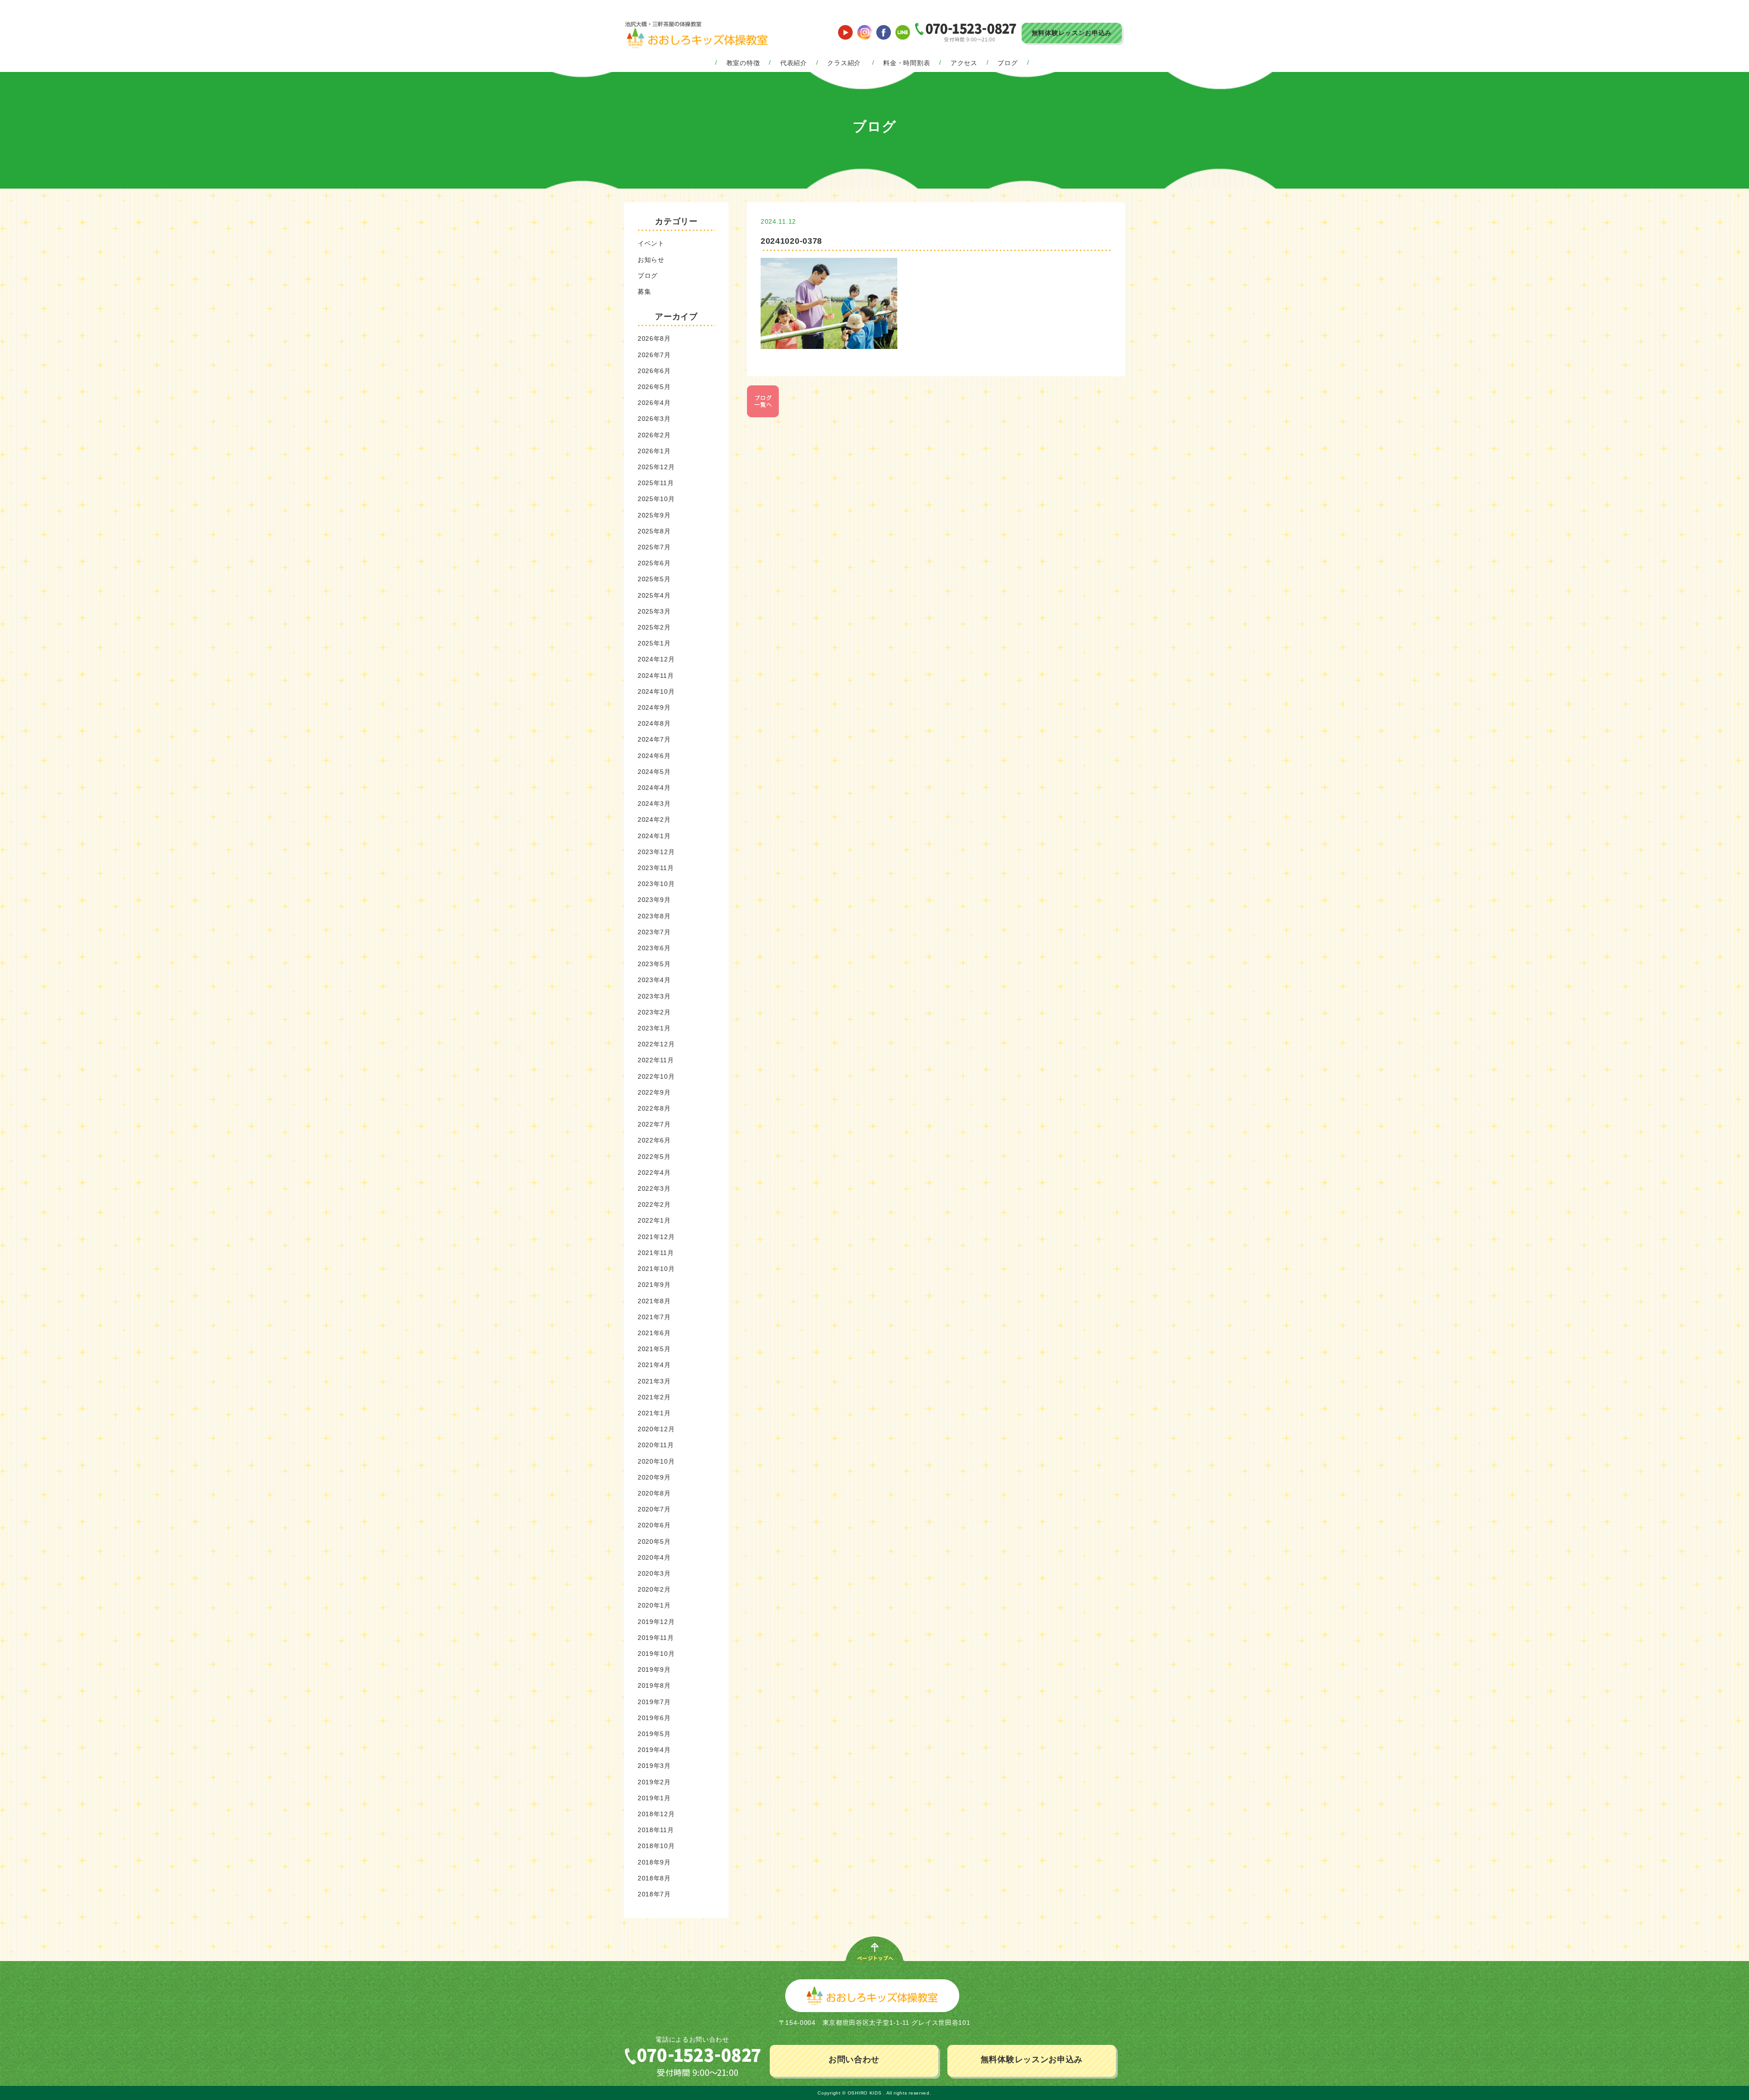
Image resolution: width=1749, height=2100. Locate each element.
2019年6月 (654, 1718)
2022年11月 (656, 1060)
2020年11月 (656, 1445)
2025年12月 (656, 467)
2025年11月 (656, 483)
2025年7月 (654, 547)
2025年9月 (654, 515)
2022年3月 (654, 1188)
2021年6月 (654, 1333)
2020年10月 (656, 1461)
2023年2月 (654, 1012)
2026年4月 (654, 403)
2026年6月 (654, 371)
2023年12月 (656, 852)
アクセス (964, 63)
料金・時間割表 (907, 63)
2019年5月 (654, 1734)
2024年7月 (654, 739)
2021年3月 (654, 1381)
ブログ (1007, 63)
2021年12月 (656, 1237)
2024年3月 (654, 804)
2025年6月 (654, 563)
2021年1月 (654, 1413)
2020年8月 (654, 1493)
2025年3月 (654, 611)
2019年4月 (654, 1750)
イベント (651, 243)
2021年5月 (654, 1349)
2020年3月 (654, 1573)
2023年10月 (656, 884)
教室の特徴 (743, 63)
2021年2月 (654, 1397)
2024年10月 (656, 691)
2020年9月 (654, 1477)
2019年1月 (654, 1798)
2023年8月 (654, 916)
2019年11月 (656, 1638)
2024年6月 (654, 756)
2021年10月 (656, 1269)
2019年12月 (656, 1622)
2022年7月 (654, 1124)
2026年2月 (654, 435)
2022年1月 (654, 1220)
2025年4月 (654, 595)
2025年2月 (654, 627)
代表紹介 (794, 63)
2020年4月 (654, 1557)
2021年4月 (654, 1365)
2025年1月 (654, 643)
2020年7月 (654, 1509)
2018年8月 (654, 1878)
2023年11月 (656, 868)
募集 (644, 292)
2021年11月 (656, 1253)
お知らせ (651, 260)
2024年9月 (654, 707)
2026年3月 (654, 419)
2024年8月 (654, 723)
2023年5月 (654, 964)
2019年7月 (654, 1702)
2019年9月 (654, 1670)
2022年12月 (656, 1044)
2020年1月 (654, 1605)
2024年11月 (656, 676)
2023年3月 (654, 996)
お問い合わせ (854, 2059)
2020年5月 (654, 1542)
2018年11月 (656, 1830)
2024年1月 (654, 836)
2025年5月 (654, 579)
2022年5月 (654, 1157)
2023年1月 (654, 1028)
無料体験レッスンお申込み (1072, 33)
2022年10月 (656, 1076)
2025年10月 (656, 499)
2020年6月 (654, 1525)
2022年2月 (654, 1204)
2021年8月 (654, 1301)
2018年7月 (654, 1894)
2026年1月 (654, 451)
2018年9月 (654, 1862)
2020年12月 (656, 1429)
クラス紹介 (844, 63)
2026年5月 (654, 387)
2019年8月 (654, 1685)
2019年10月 (656, 1654)
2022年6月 (654, 1140)
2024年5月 (654, 772)
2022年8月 (654, 1108)
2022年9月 (654, 1092)
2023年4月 (654, 980)
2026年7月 (654, 355)
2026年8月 (654, 338)
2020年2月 (654, 1589)
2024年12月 (656, 659)
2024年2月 (654, 820)
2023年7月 (654, 932)
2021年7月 (654, 1317)
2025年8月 (654, 531)
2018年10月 (656, 1846)
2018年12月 (656, 1814)
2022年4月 (654, 1173)
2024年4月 (654, 788)
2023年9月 (654, 900)
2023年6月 (654, 948)
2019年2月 (654, 1782)
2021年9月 (654, 1285)
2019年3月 (654, 1766)
